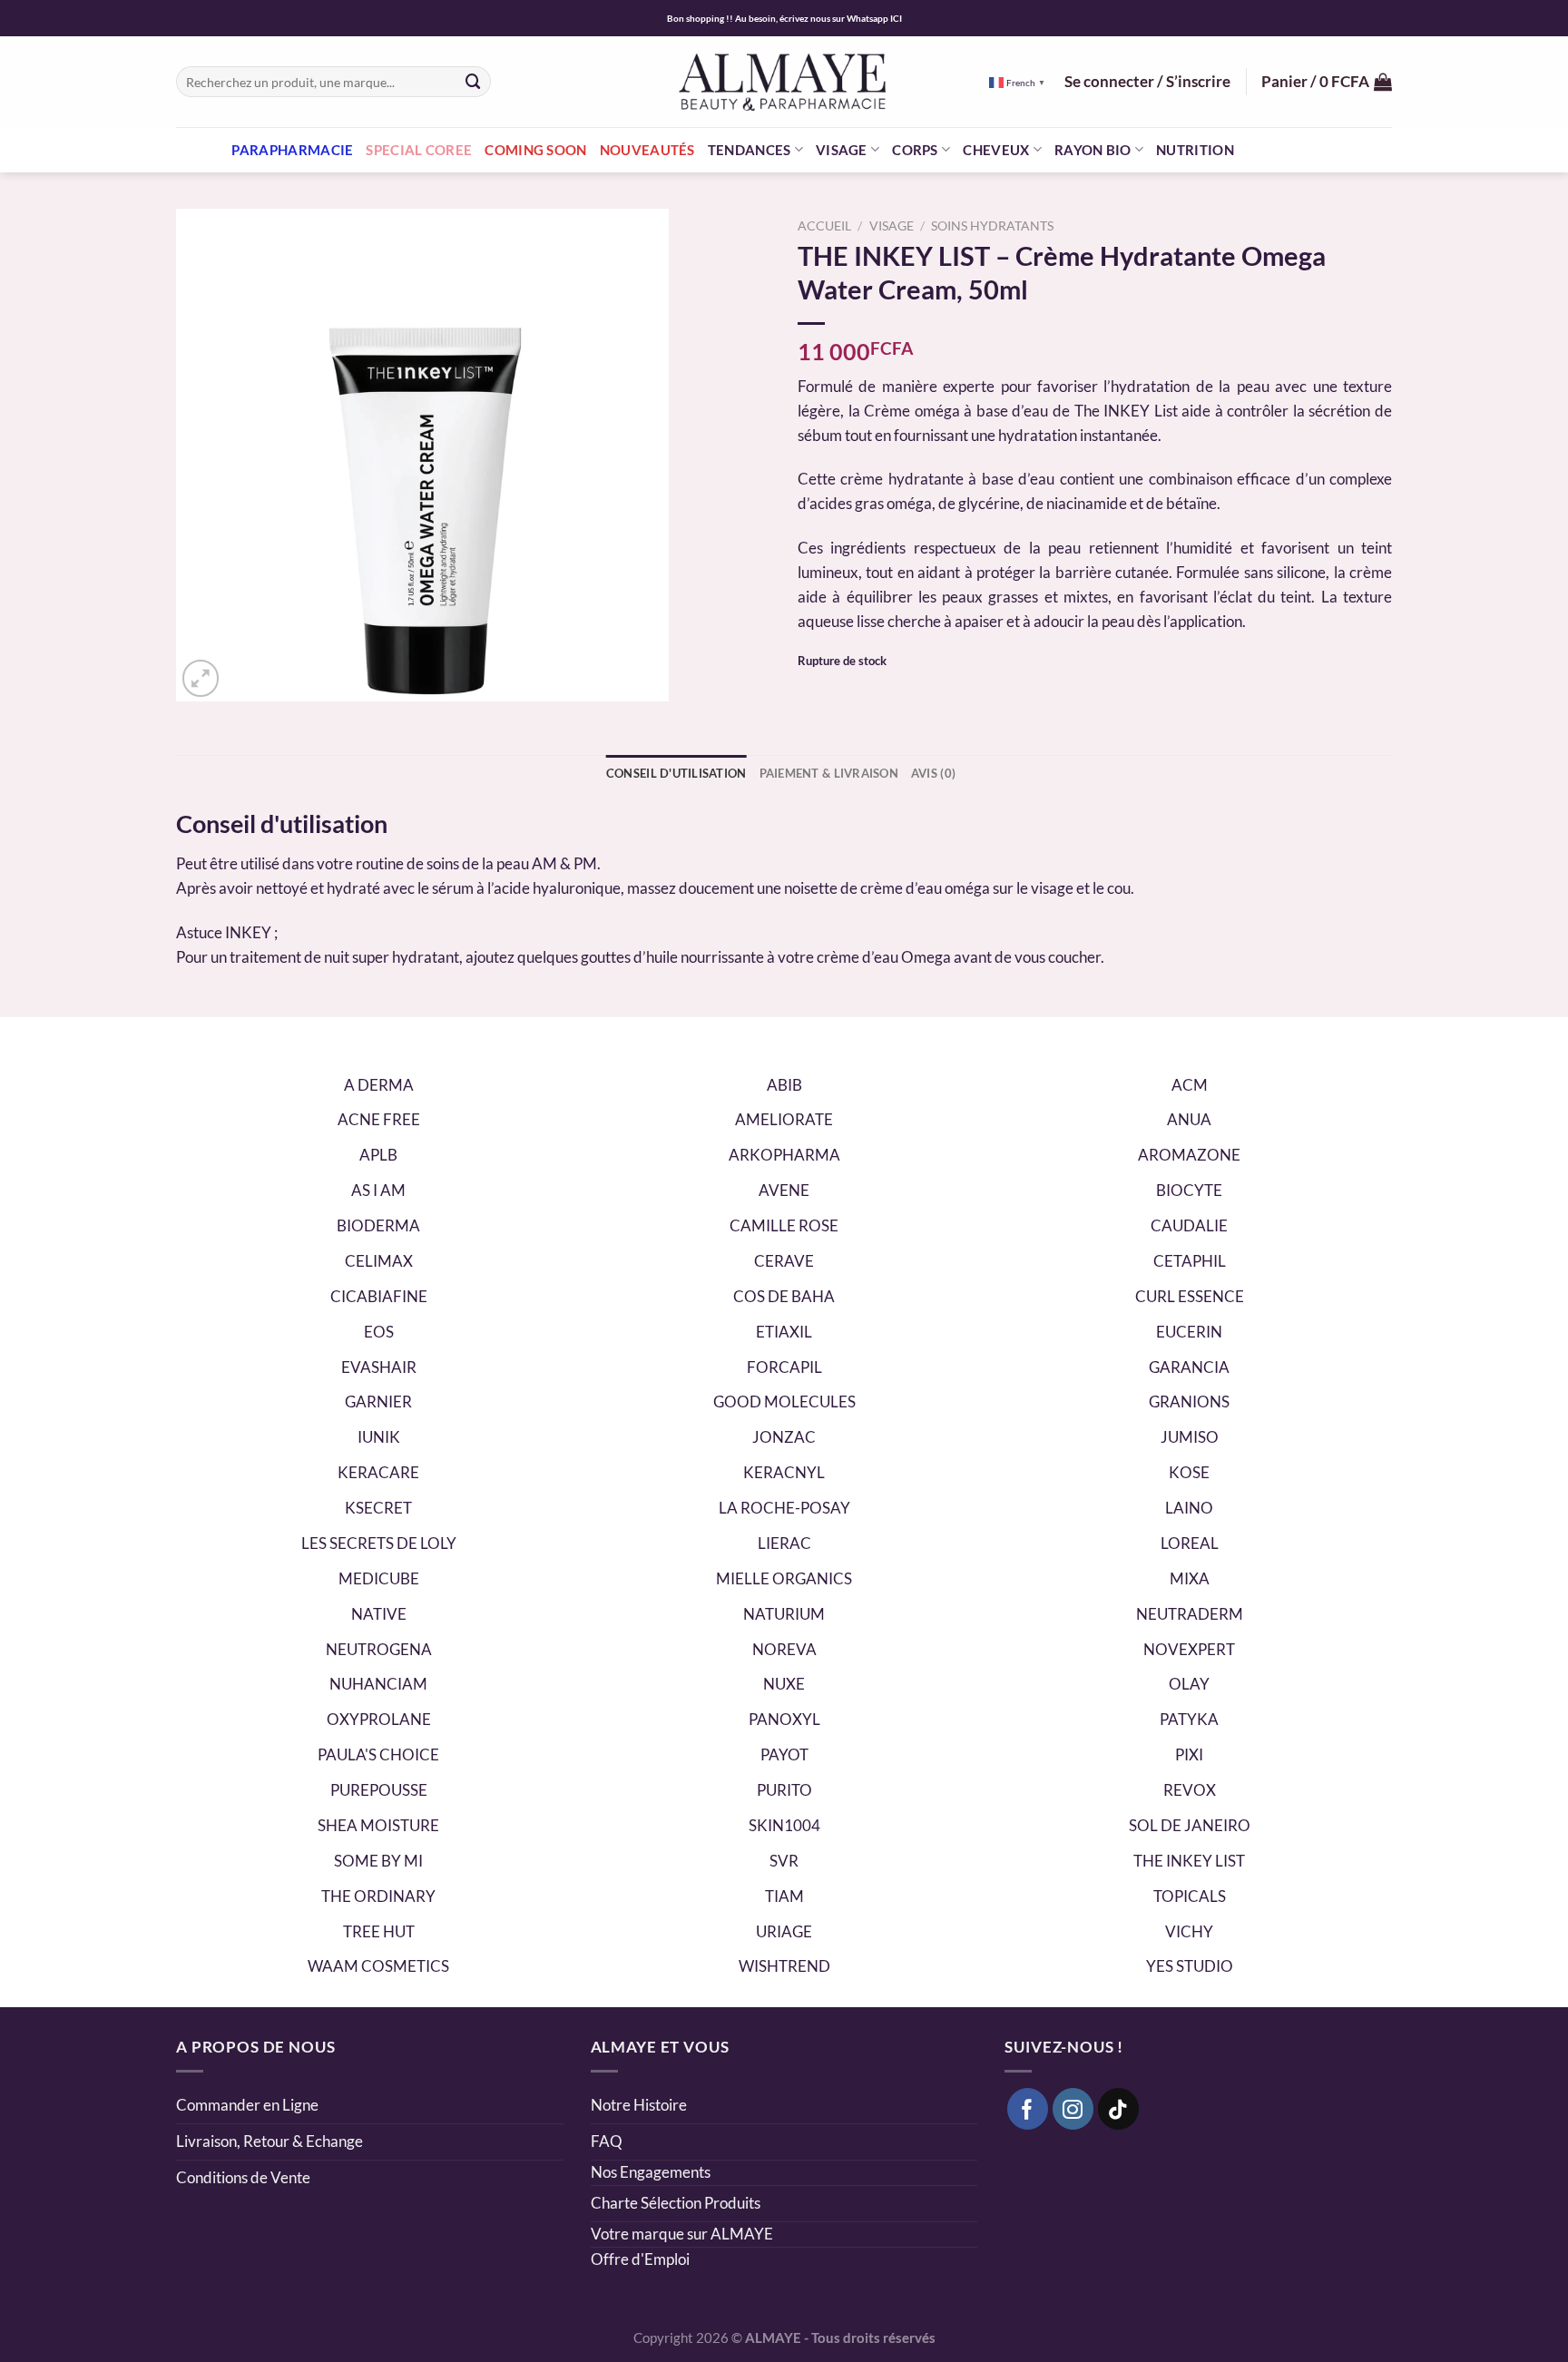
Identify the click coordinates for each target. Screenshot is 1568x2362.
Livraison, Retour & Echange (271, 2141)
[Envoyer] (474, 81)
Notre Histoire (639, 2105)
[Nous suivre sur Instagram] (1073, 2109)
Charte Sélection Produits (676, 2203)
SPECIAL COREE (419, 150)
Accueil (824, 225)
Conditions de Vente (243, 2177)
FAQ (607, 2141)
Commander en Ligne (247, 2105)
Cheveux (996, 150)
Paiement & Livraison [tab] (829, 773)
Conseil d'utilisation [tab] (676, 773)
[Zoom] (201, 678)
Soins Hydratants (992, 225)
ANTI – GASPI (1292, 150)
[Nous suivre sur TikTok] (1119, 2109)
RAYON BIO (1093, 150)
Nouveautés (647, 150)
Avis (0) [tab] (933, 773)
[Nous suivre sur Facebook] (1028, 2109)
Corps (915, 150)
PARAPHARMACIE (292, 150)
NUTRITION (1195, 150)
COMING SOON (535, 150)
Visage (842, 150)
